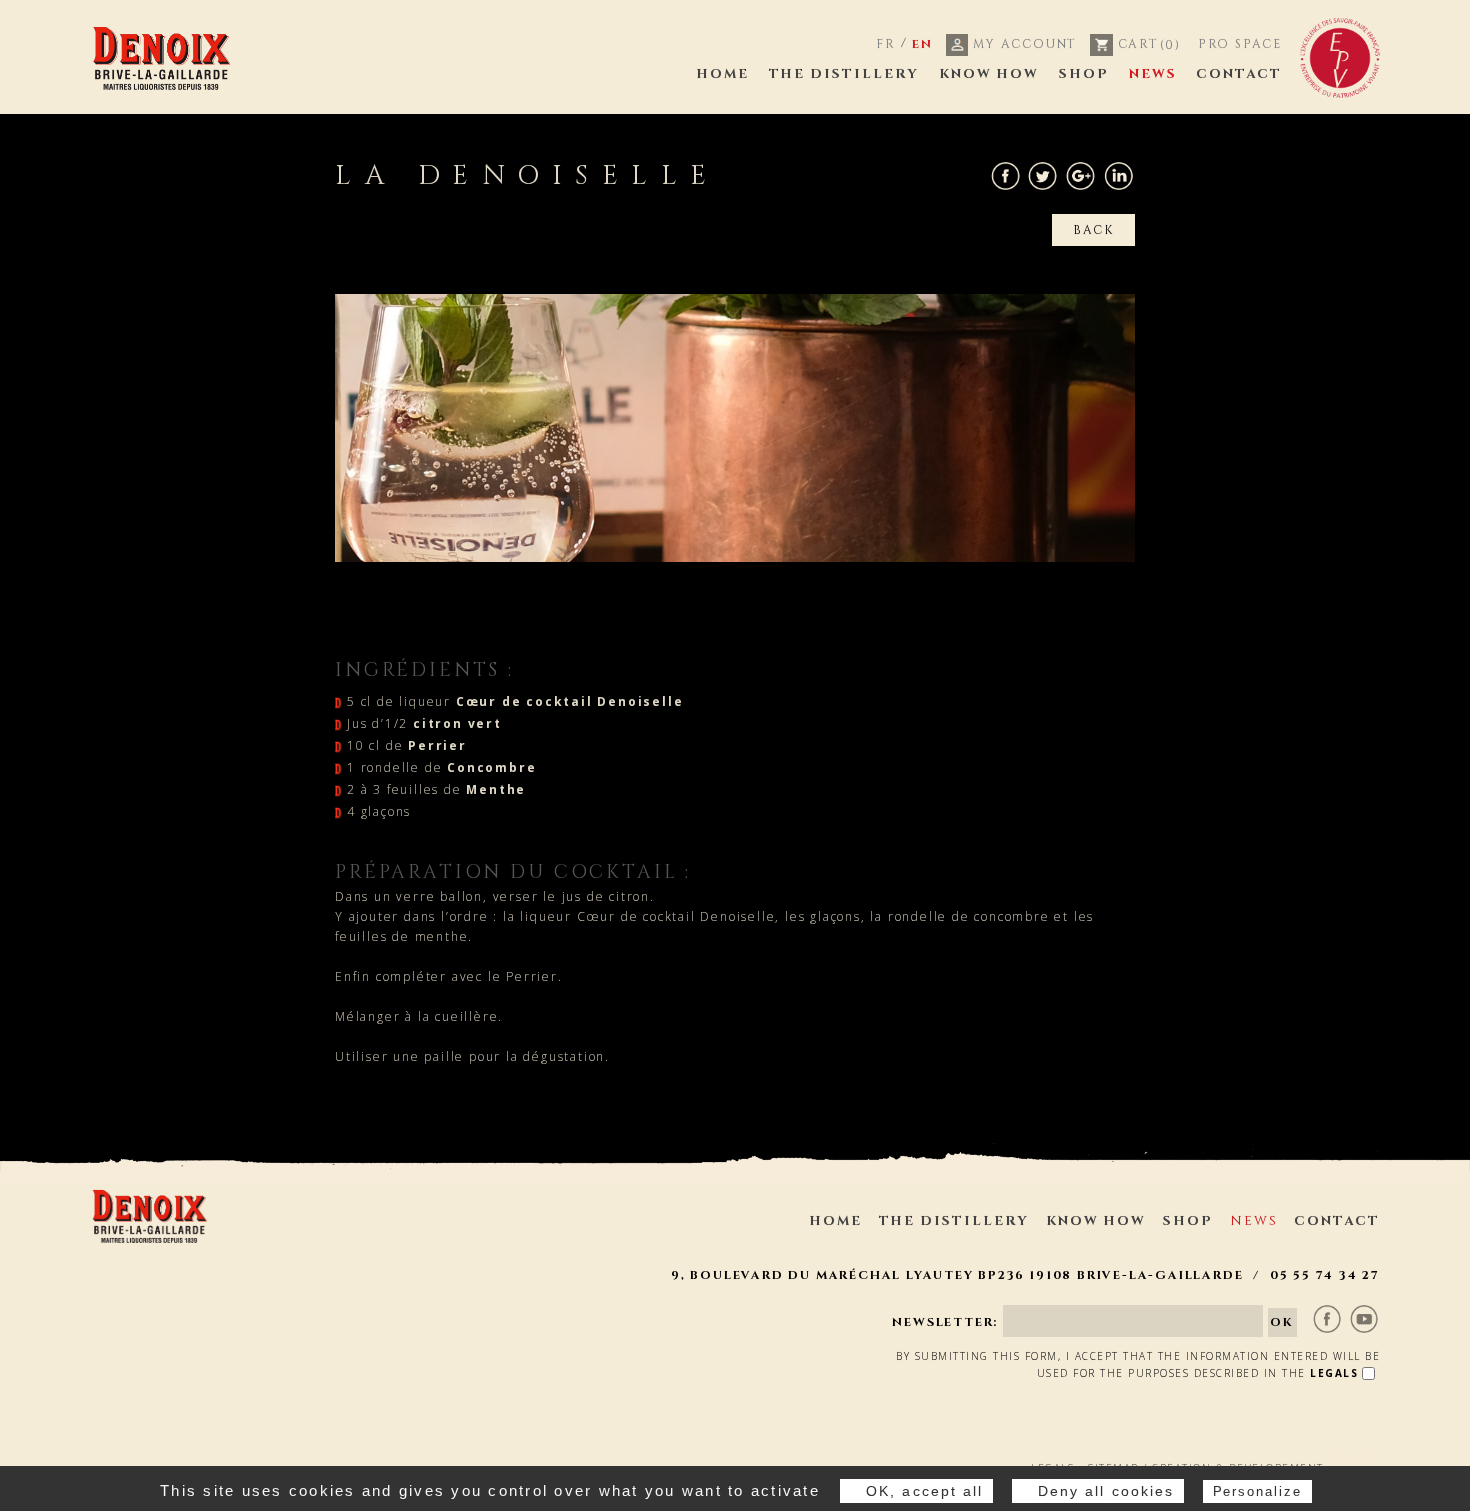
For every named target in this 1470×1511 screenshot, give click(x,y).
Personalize (1257, 1491)
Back (1093, 230)
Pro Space (1240, 44)
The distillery (844, 74)
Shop (1084, 74)
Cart (1147, 44)
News (1153, 74)
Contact (1239, 74)
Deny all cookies (1106, 1491)
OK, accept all (924, 1491)
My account (1022, 44)
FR (886, 44)
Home (722, 74)
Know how (989, 74)
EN (922, 44)
